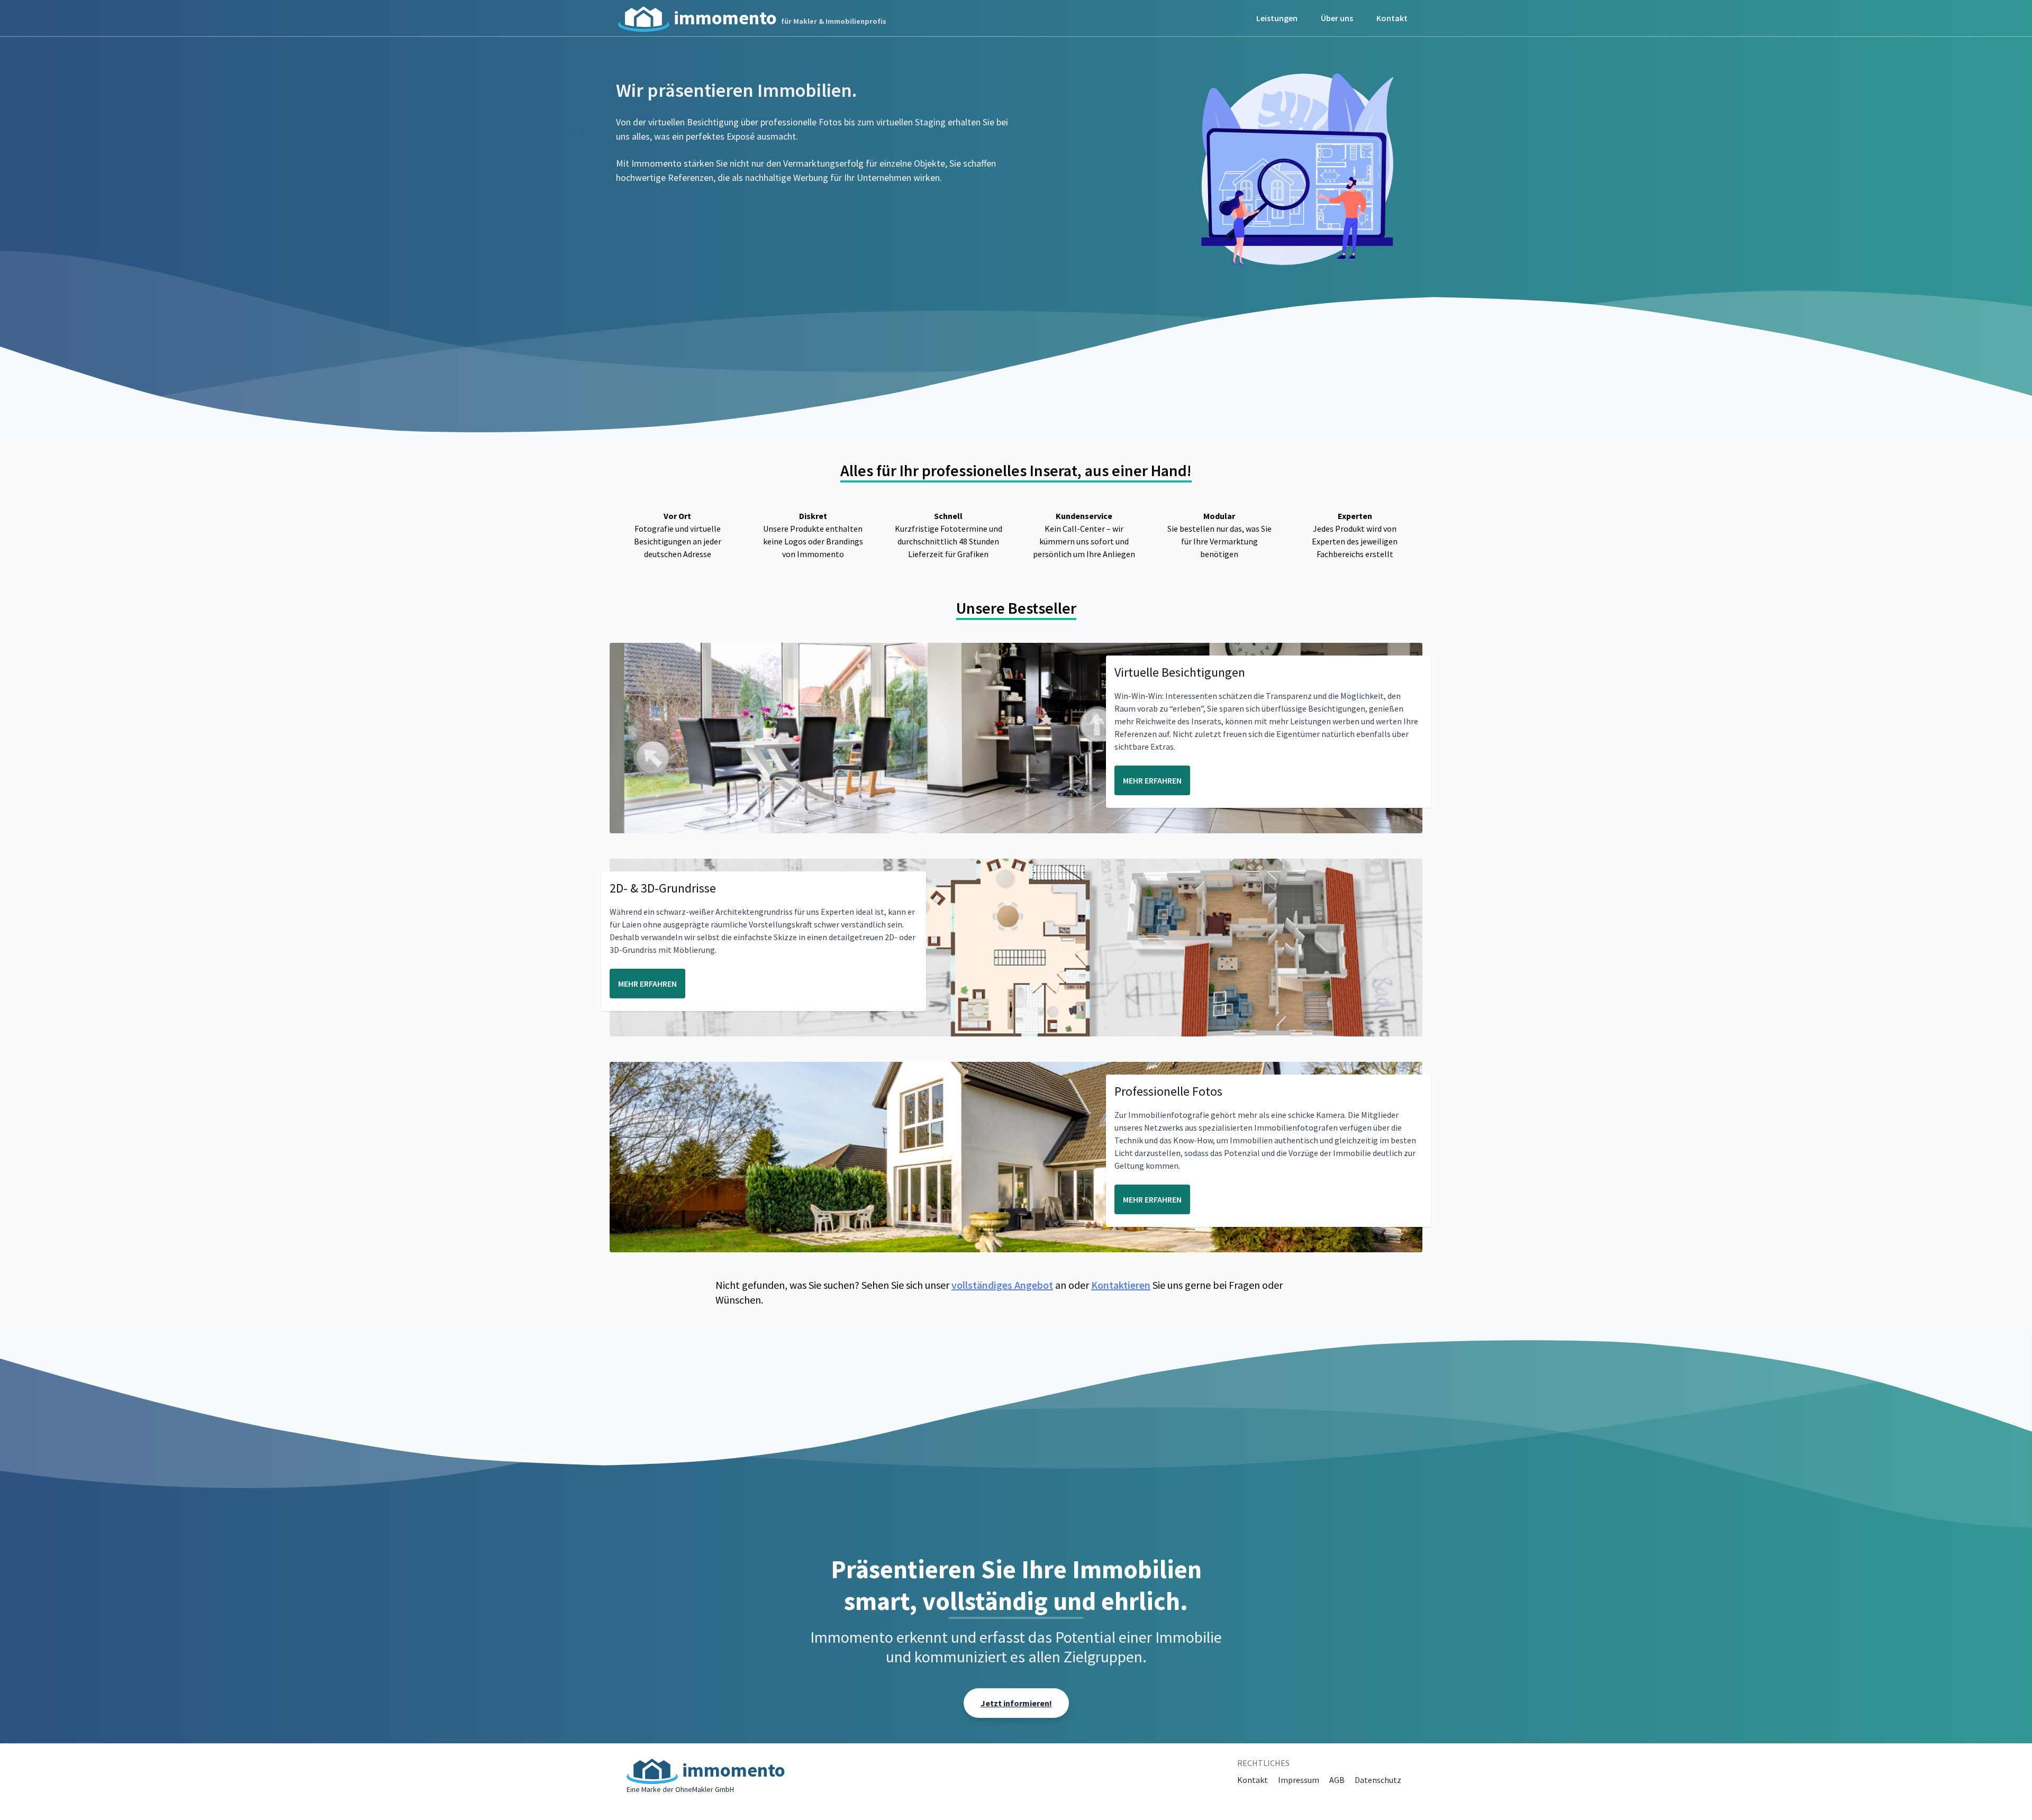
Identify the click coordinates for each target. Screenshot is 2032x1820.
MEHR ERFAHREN (1152, 780)
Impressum (1299, 1780)
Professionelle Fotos (1168, 1091)
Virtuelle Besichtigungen (1180, 672)
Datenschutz (1378, 1780)
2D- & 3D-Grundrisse (663, 888)
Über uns (1337, 18)
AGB (1337, 1780)
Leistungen (1277, 18)
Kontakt (1392, 18)
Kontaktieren (1121, 1285)
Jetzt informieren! (1016, 1703)
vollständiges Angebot (1002, 1285)
